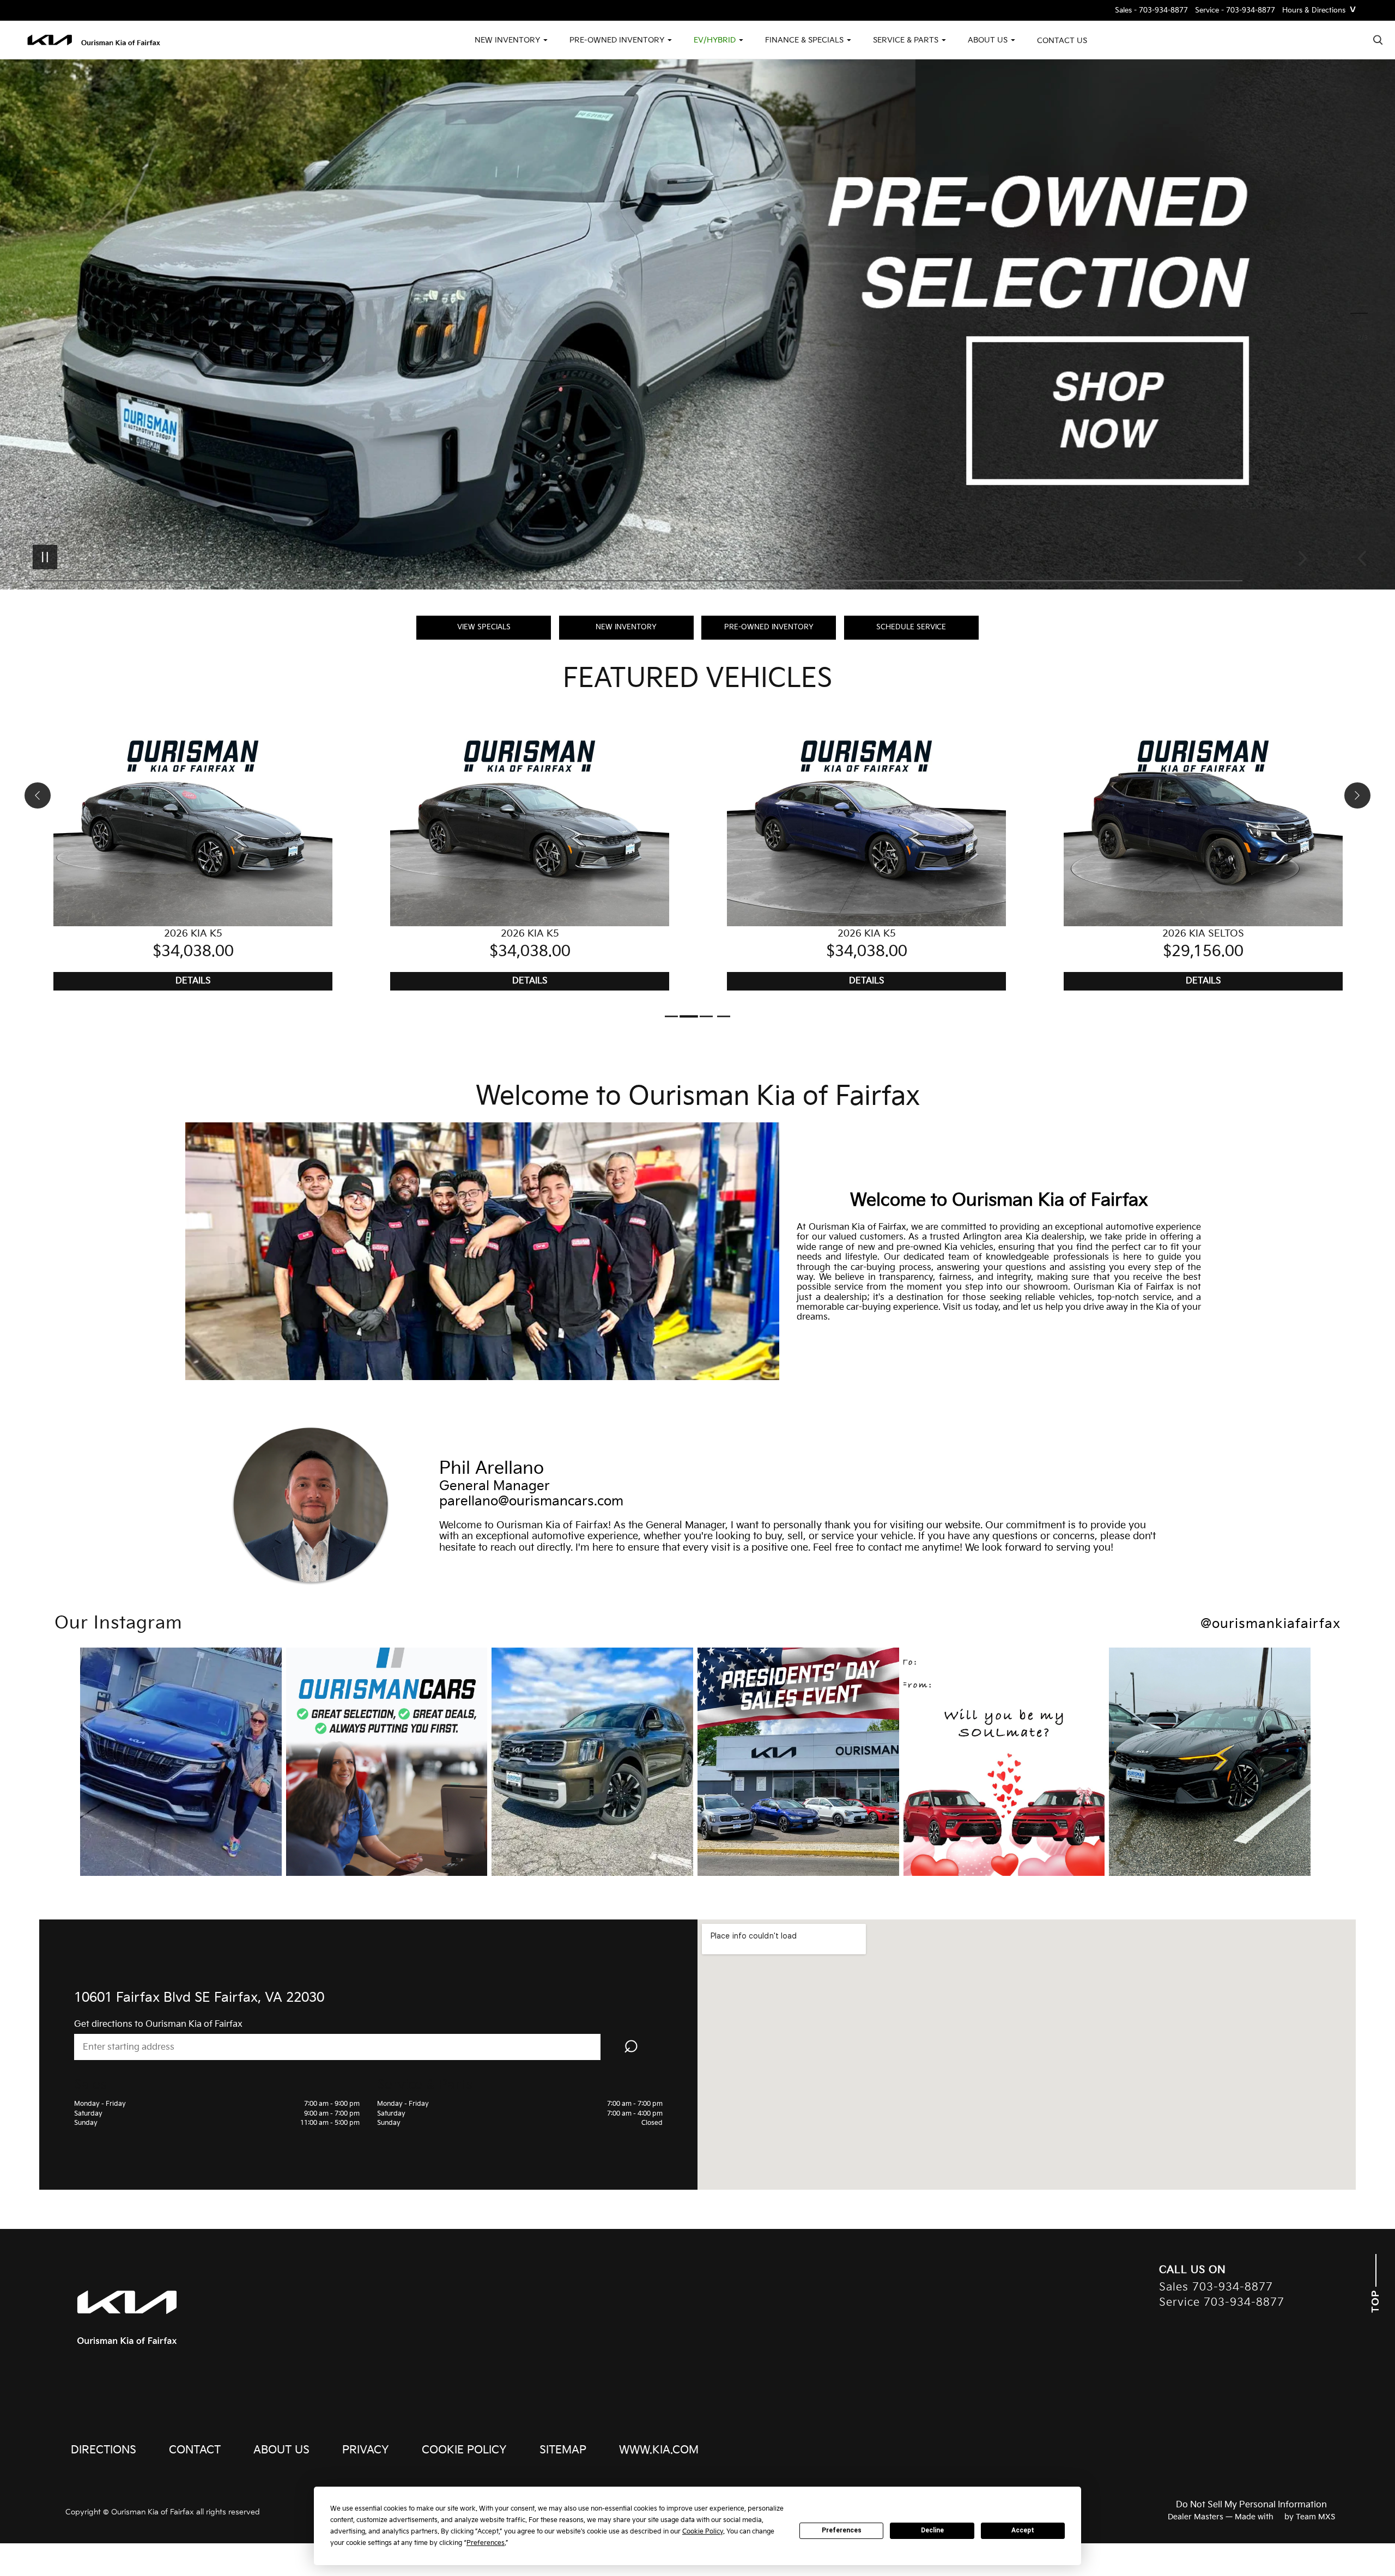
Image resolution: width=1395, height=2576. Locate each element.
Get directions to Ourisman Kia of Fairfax (158, 2024)
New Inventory (626, 627)
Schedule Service (911, 627)
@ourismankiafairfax (1270, 1624)
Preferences (842, 2530)
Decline (932, 2530)
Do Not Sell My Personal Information (1251, 2505)
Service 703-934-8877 (1222, 2303)
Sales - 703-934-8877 (1151, 11)
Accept (1023, 2530)
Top (1376, 2300)
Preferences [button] (486, 2543)
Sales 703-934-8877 (1216, 2288)
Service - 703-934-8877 (1235, 11)
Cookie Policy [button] (703, 2532)
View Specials (484, 627)
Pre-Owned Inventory (769, 627)
